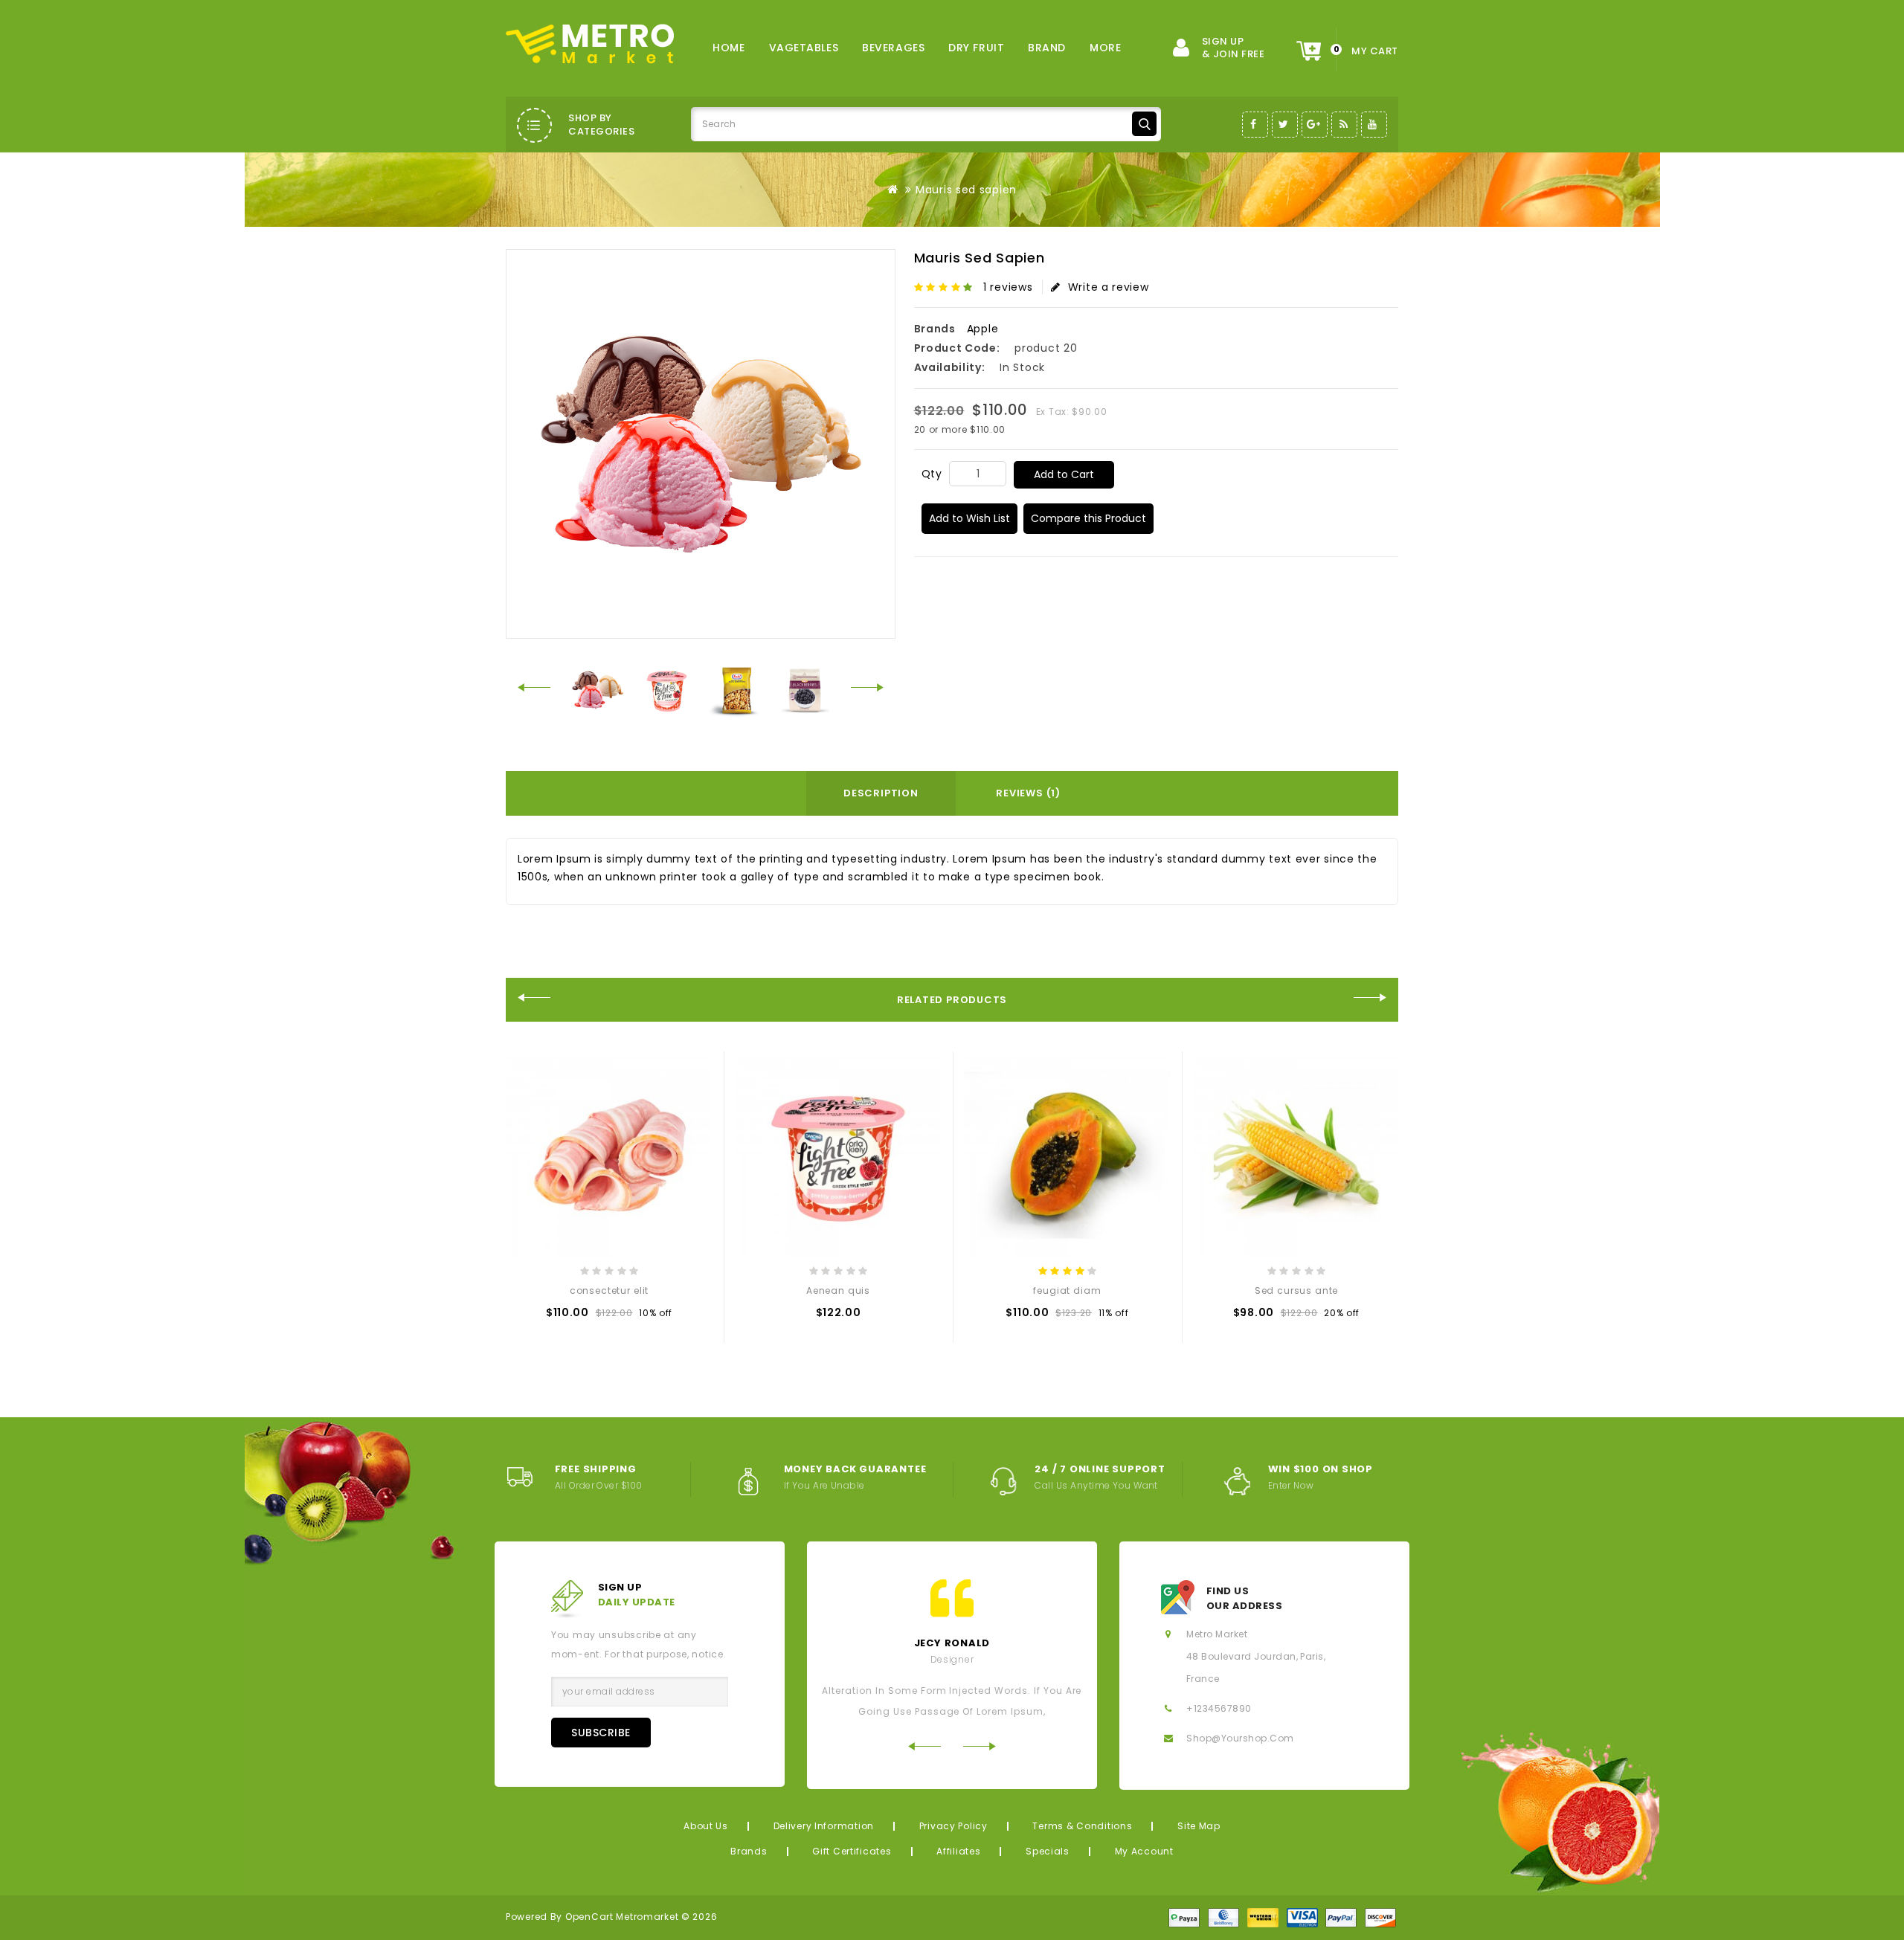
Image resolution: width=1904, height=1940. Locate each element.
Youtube (1374, 125)
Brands (749, 1851)
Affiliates (958, 1851)
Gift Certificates (852, 1851)
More (1105, 48)
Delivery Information (824, 1826)
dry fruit (976, 48)
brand (1047, 48)
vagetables (804, 48)
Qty (932, 474)
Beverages (893, 48)
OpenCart (589, 1917)
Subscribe (601, 1733)
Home (729, 48)
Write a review (1109, 287)
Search (1144, 124)
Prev (534, 687)
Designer (952, 1659)
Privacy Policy (953, 1826)
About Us (706, 1826)
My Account (1144, 1851)
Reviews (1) (1028, 793)
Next (868, 687)
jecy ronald (952, 1643)
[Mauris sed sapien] (598, 690)
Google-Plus (1315, 125)
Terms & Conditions (1082, 1826)
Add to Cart (1064, 474)
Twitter (1285, 125)
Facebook (1255, 125)
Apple (983, 329)
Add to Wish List (969, 518)
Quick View (590, 1317)
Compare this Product (1088, 518)
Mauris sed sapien (966, 190)
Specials (1048, 1851)
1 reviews (1008, 287)
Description (881, 793)
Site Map (1199, 1826)
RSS (1344, 125)
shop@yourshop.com (1240, 1738)
